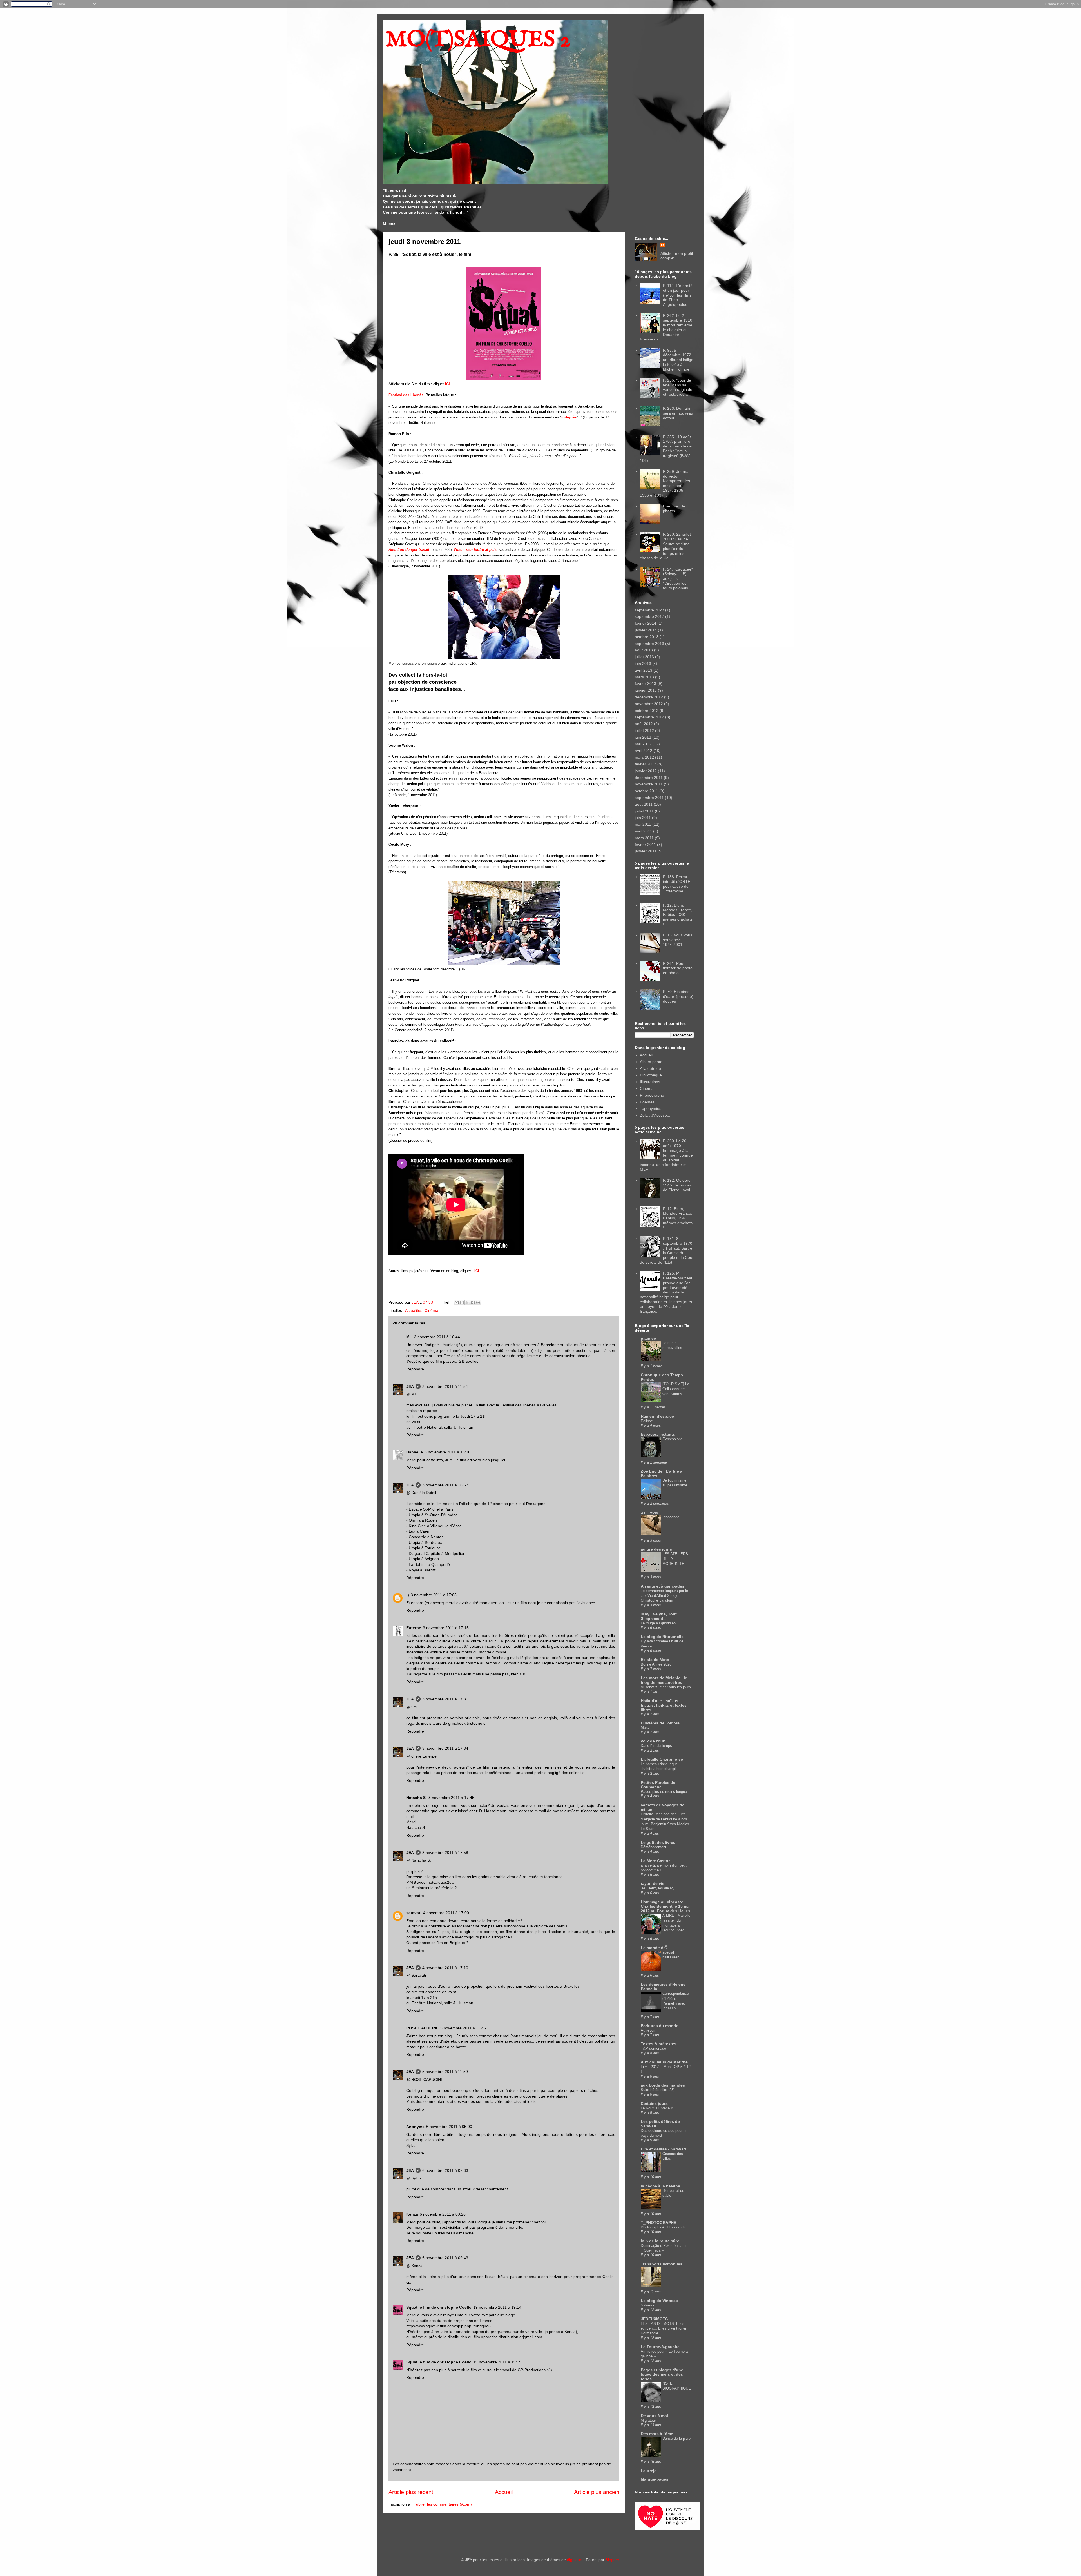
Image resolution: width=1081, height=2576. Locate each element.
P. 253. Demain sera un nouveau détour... (678, 413)
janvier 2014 (646, 630)
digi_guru (575, 2560)
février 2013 (646, 683)
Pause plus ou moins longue (664, 1792)
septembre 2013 (649, 644)
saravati (414, 1913)
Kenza (412, 2214)
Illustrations (650, 1082)
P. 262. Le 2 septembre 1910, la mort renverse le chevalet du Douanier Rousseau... (667, 327)
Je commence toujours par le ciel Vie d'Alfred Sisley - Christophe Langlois (664, 1596)
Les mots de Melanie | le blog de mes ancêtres (664, 1680)
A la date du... (652, 1068)
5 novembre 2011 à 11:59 (445, 2072)
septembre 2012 (649, 717)
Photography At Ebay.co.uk (663, 2227)
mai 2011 (643, 824)
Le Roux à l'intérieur (657, 2108)
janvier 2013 (646, 690)
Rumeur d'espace (657, 1416)
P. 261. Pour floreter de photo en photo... (678, 968)
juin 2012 (643, 737)
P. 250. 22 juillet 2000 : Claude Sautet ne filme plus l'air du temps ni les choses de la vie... (665, 546)
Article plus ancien (597, 2492)
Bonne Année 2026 (656, 1664)
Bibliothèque (651, 1075)
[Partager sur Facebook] (473, 1303)
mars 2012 (644, 757)
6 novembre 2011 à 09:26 (443, 2214)
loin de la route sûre (660, 2241)
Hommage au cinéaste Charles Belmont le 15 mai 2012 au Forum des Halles (666, 1906)
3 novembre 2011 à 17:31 (445, 1699)
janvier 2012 (646, 771)
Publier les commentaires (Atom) (443, 2504)
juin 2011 (643, 818)
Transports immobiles (662, 2264)
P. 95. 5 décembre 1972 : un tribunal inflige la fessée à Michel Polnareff (678, 360)
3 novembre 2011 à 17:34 (445, 1748)
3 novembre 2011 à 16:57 (445, 1485)
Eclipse (647, 1421)
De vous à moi (654, 2416)
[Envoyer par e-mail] (457, 1303)
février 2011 (645, 845)
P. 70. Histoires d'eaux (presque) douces (678, 996)
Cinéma (431, 1310)
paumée (648, 1338)
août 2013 (644, 650)
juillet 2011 (644, 811)
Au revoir (648, 2030)
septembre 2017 (649, 616)
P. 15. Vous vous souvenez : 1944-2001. (678, 940)
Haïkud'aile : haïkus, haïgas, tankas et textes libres (664, 1705)
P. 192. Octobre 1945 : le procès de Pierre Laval (677, 1185)
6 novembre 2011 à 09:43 (445, 2258)
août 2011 (644, 804)
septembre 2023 (649, 610)
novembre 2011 (649, 784)
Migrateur (648, 2420)
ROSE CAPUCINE (422, 2028)
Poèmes (647, 1102)
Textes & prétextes (659, 2044)
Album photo (651, 1062)
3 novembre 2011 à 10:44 (437, 1337)
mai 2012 (643, 744)
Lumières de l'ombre (660, 1723)
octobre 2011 (646, 791)
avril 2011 (643, 831)
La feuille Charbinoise (662, 1759)
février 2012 (646, 764)
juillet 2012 (644, 731)
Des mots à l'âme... (659, 2434)
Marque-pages (655, 2479)
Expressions (673, 1439)
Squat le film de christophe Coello (439, 2307)
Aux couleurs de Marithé (664, 2062)
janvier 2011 (646, 851)
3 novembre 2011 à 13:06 (447, 1452)
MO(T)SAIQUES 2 (478, 40)
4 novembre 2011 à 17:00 (446, 1913)
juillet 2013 (644, 657)
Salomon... (650, 2305)
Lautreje (649, 2471)
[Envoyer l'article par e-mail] (446, 1302)
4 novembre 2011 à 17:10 (445, 1968)
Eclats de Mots (655, 1660)
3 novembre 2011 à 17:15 (446, 1628)
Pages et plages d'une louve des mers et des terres (662, 2374)
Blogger (612, 2560)
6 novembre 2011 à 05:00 (449, 2127)
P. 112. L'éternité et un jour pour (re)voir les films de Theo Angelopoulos (678, 295)
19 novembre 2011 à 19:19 (497, 2362)
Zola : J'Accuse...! (656, 1115)
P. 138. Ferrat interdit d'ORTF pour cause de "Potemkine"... (677, 884)
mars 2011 (644, 838)
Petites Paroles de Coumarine (658, 1785)
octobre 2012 (647, 711)
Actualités (414, 1310)
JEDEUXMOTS (654, 2319)
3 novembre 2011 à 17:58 (445, 1853)
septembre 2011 (649, 798)
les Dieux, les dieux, (657, 1888)
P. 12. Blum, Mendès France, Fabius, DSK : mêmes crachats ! (678, 915)
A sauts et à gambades (663, 1586)
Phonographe (652, 1095)
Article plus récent (411, 2492)
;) (408, 1595)
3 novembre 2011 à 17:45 (451, 1798)
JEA (410, 1386)
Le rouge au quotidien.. (659, 1623)
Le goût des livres (658, 1842)
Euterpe (414, 1628)
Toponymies (651, 1108)
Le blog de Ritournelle (662, 1637)
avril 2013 (644, 670)
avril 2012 (644, 751)
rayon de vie (653, 1883)
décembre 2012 (649, 697)
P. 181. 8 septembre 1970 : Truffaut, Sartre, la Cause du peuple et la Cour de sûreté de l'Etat (667, 1250)
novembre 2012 (649, 704)
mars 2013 (644, 677)
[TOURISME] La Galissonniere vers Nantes (676, 1389)
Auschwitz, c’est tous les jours (666, 1687)
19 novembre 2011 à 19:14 (497, 2307)
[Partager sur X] (467, 1303)
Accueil (504, 2492)
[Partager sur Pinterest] (478, 1303)
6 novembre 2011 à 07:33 (445, 2170)
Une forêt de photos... (674, 508)
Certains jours (654, 2103)
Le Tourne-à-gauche (660, 2347)
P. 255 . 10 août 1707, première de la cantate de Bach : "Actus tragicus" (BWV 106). (666, 449)
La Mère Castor (655, 1861)
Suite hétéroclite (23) (658, 2090)
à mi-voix (649, 1512)
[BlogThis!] (462, 1303)
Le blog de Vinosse (659, 2301)
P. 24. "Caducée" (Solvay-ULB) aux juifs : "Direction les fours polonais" (678, 579)
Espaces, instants (658, 1434)
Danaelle (415, 1452)
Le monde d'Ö (654, 1948)
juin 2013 (643, 664)
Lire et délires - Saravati (663, 2149)
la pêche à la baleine (660, 2186)
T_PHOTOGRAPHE (658, 2223)
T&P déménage (653, 2048)
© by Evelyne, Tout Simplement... (659, 1616)
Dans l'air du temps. (657, 1746)
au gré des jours (656, 1549)
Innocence (671, 1517)
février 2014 (646, 623)
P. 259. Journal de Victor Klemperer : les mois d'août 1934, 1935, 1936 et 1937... (665, 483)
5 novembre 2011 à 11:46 (463, 2028)
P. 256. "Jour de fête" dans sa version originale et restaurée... (678, 387)
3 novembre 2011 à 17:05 (434, 1595)
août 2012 (644, 724)
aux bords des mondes (663, 2085)
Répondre (415, 1369)
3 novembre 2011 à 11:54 (445, 1386)
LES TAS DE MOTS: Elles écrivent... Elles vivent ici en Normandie (664, 2328)
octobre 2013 (647, 637)
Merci (645, 1728)
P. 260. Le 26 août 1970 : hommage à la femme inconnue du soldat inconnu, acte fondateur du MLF (666, 1155)
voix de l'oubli (654, 1741)
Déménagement (654, 1847)
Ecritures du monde (660, 2026)
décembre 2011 (649, 778)
